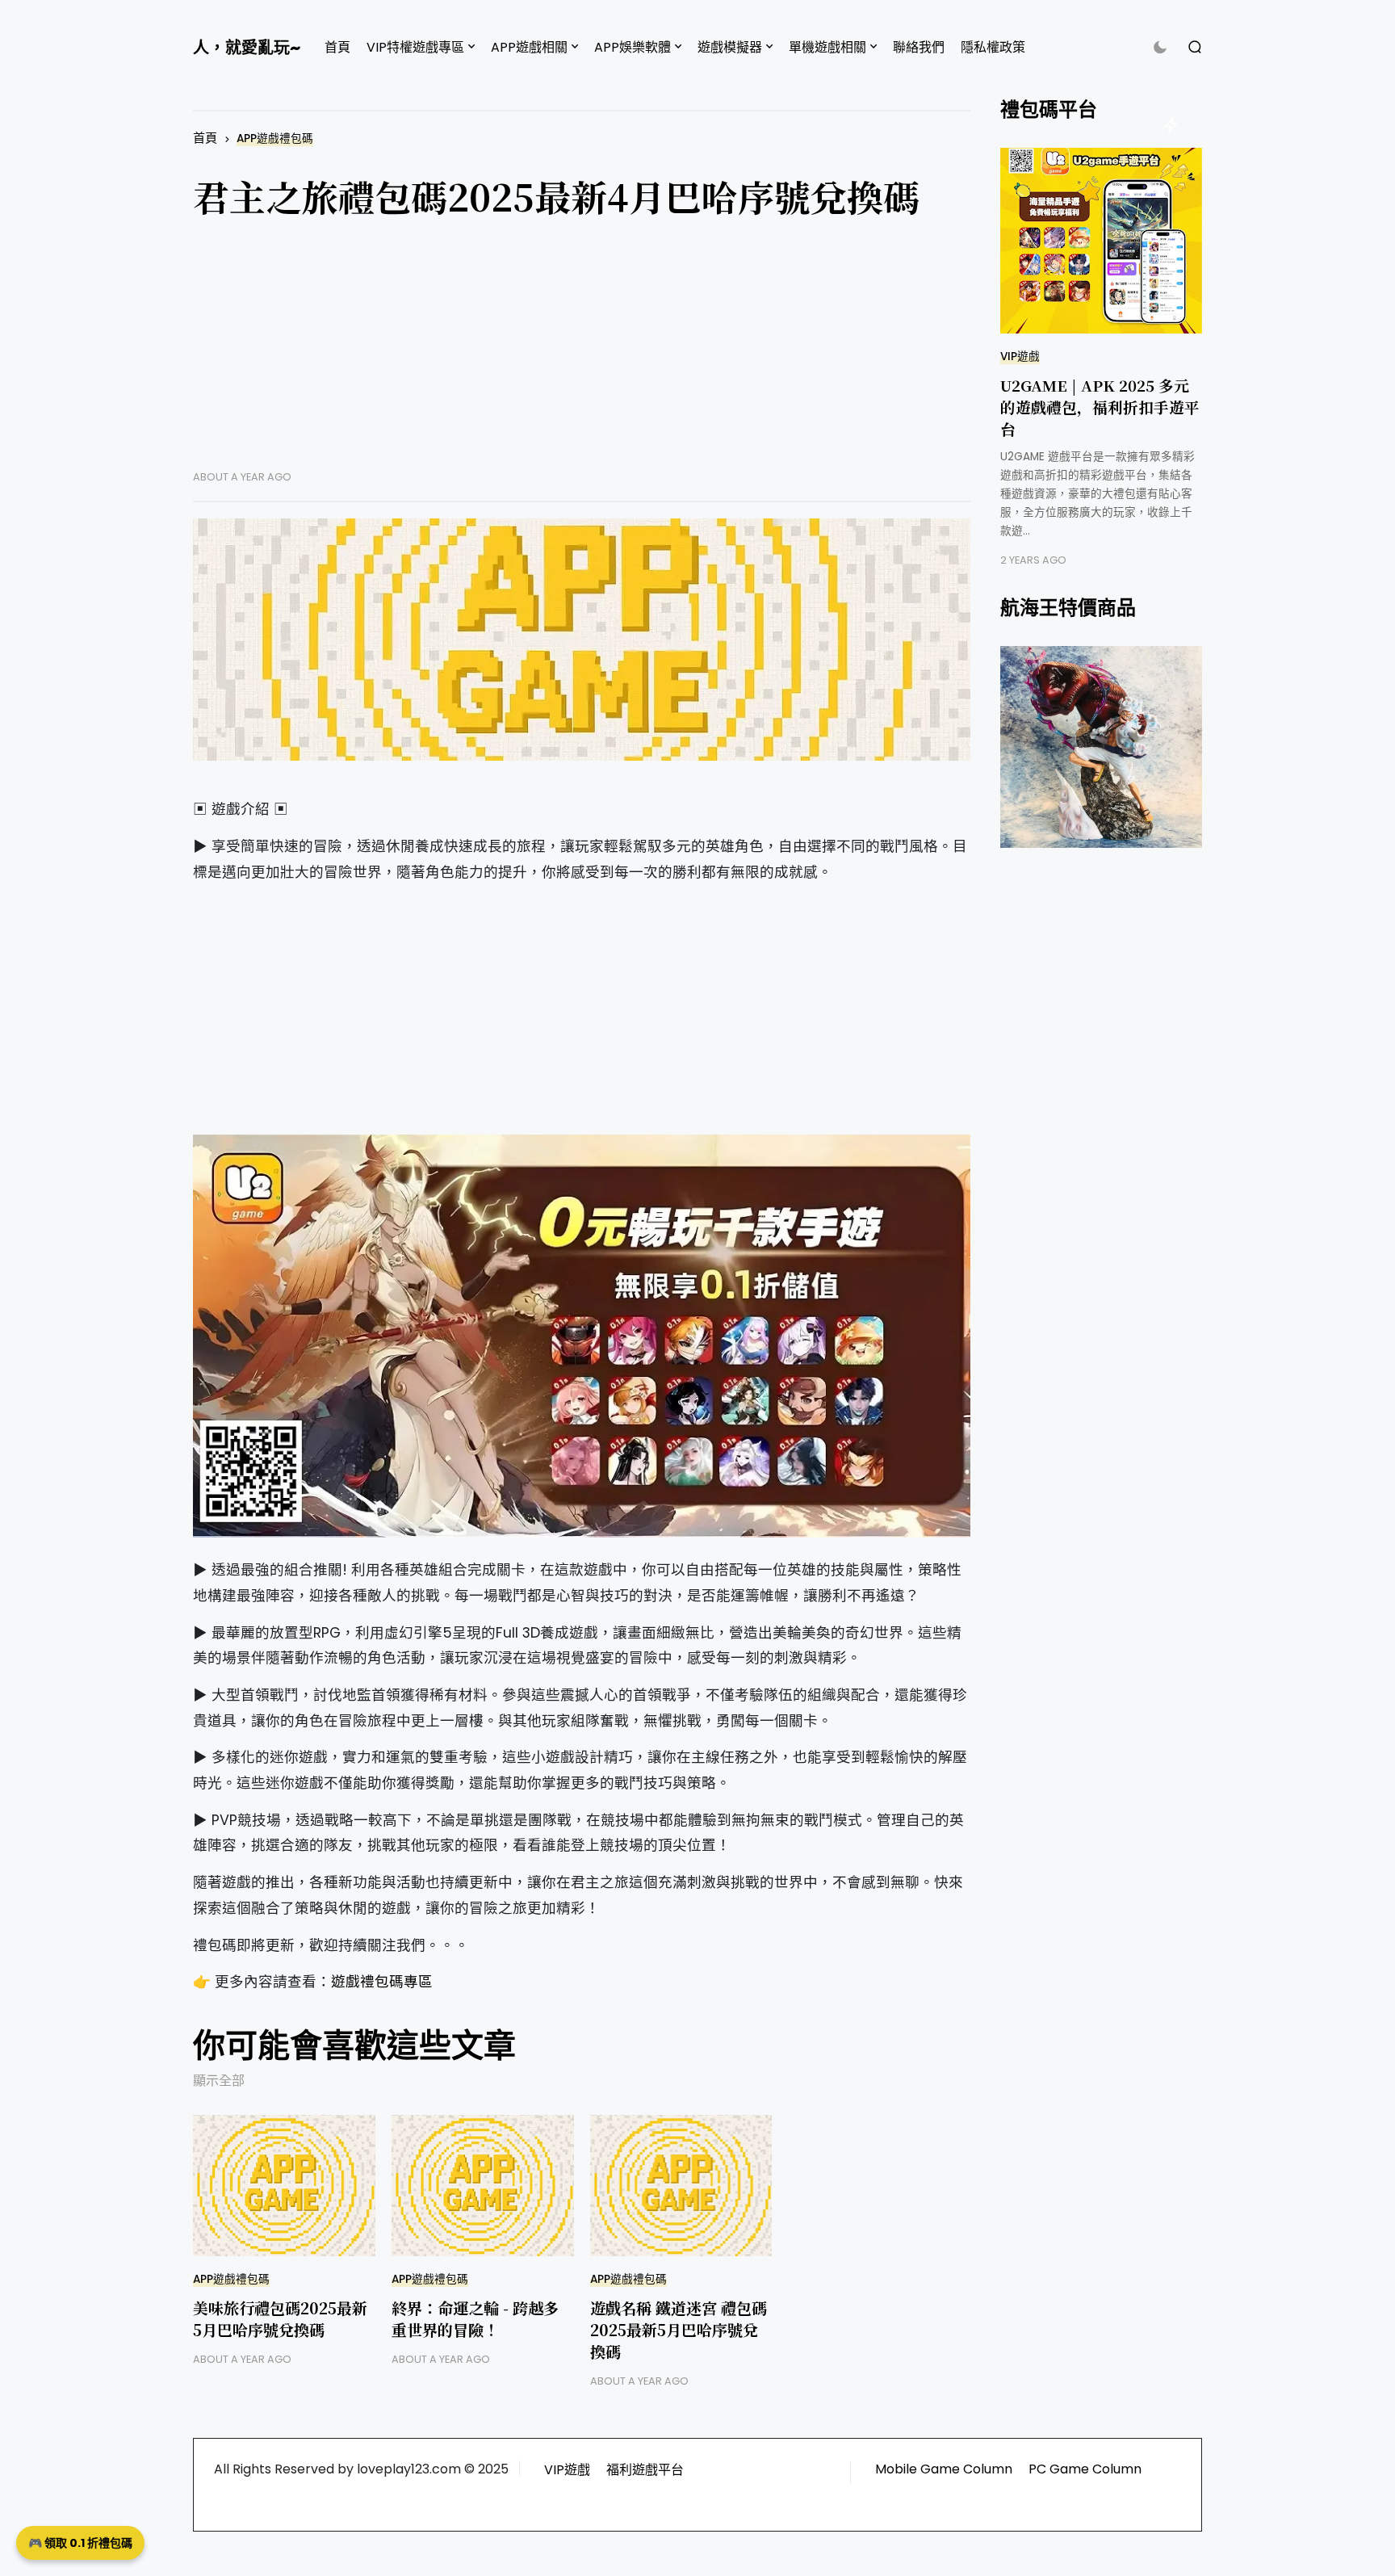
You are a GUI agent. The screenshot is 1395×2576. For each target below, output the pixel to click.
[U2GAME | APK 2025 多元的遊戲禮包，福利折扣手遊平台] (1101, 241)
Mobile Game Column (944, 2469)
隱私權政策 (993, 47)
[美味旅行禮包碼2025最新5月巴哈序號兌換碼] (284, 2186)
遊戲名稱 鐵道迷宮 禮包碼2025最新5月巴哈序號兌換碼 (679, 2329)
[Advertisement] (582, 357)
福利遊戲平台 (645, 2470)
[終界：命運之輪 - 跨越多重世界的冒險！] (483, 2186)
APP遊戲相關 (529, 47)
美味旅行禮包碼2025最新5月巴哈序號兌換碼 (280, 2318)
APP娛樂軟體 (633, 47)
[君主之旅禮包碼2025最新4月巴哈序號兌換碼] (582, 640)
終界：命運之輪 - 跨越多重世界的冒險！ (475, 2318)
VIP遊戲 (1020, 357)
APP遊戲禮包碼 (275, 138)
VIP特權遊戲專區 (415, 47)
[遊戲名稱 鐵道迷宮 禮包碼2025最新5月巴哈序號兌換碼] (681, 2186)
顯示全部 (219, 2081)
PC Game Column (1085, 2469)
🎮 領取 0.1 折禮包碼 (80, 2543)
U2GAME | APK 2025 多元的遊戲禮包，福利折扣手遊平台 (1100, 407)
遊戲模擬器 (730, 47)
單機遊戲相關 (827, 47)
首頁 (337, 47)
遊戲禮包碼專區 (382, 1982)
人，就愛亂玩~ (247, 48)
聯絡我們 (919, 47)
